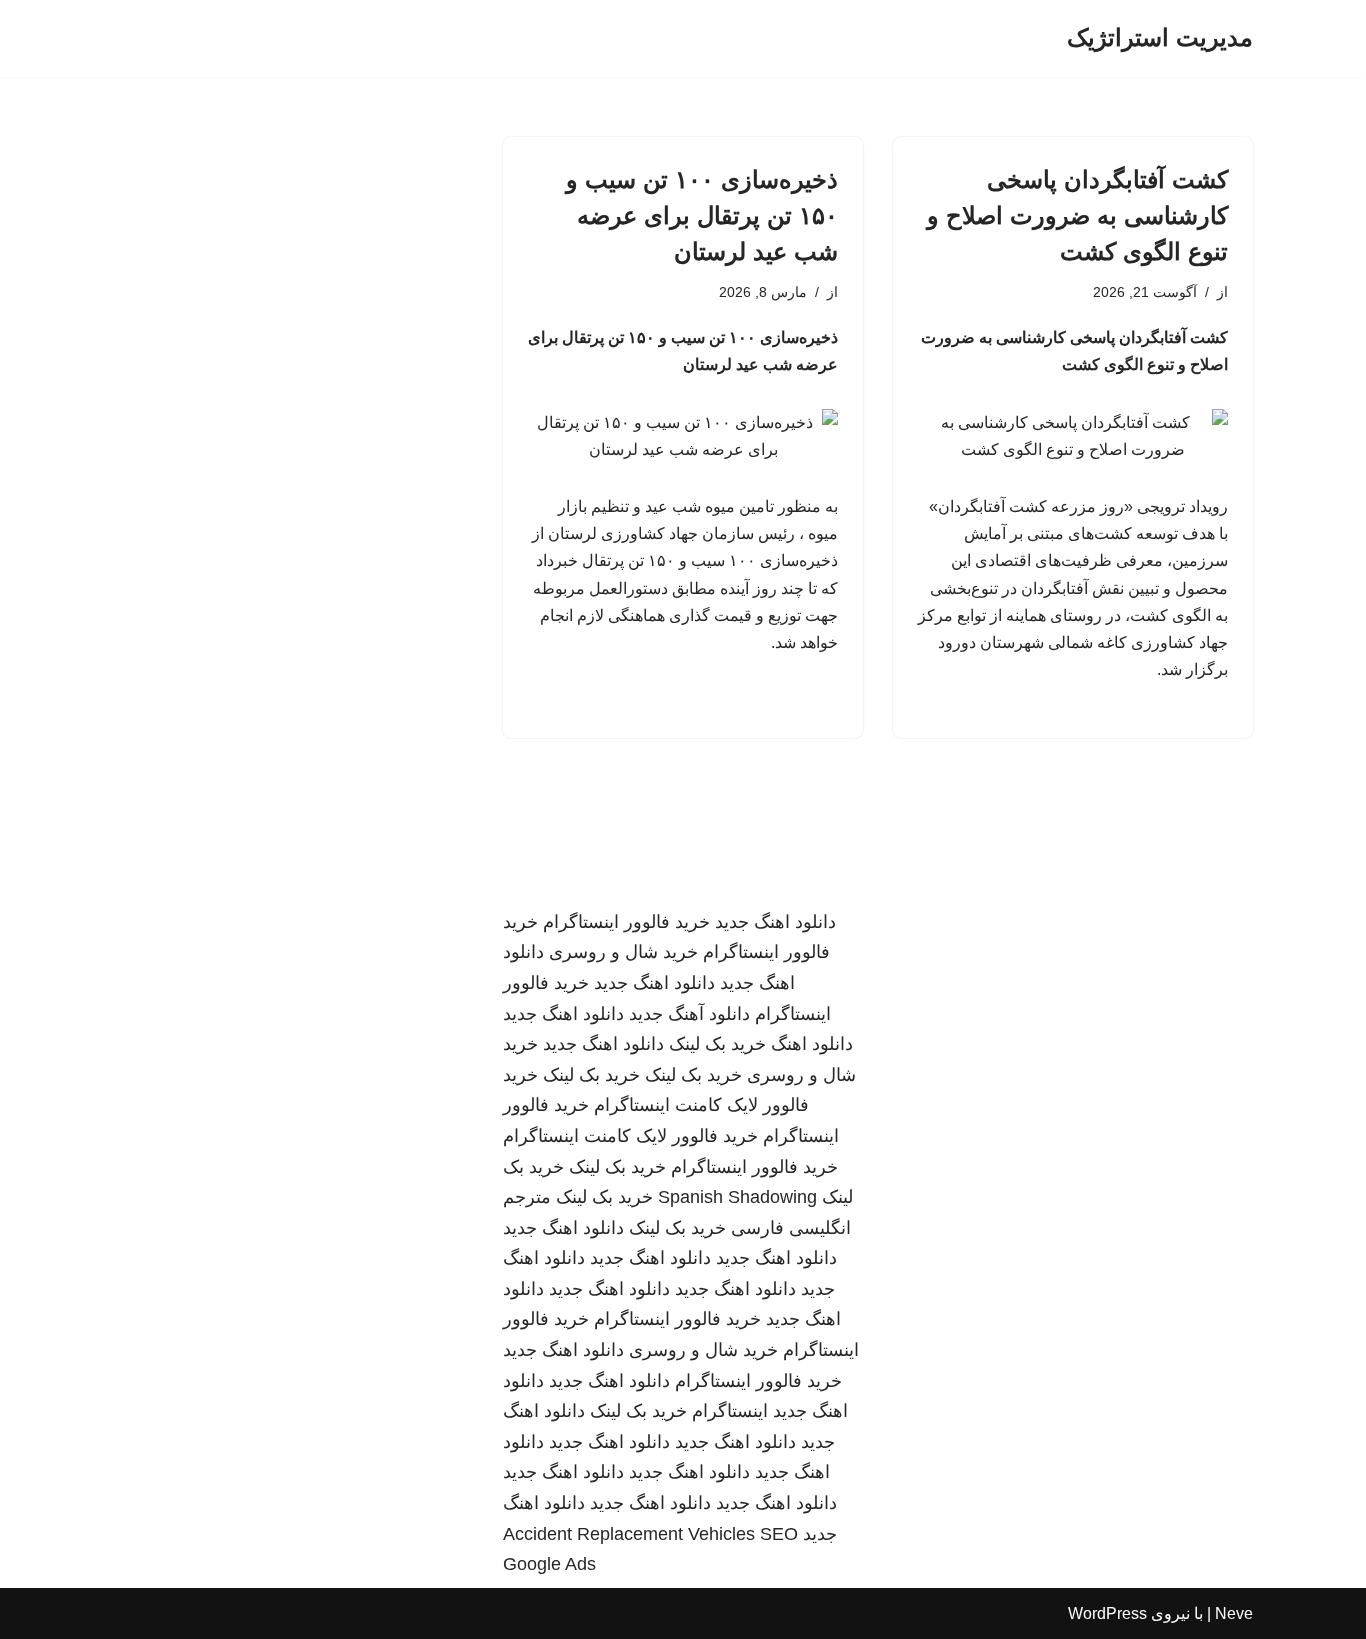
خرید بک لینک (717, 1044)
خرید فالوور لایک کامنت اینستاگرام (630, 1136)
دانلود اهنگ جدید (775, 922)
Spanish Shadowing (737, 1197)
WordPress (1107, 1613)
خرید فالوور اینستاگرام (626, 922)
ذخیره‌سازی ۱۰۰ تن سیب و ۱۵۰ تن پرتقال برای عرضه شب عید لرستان (702, 215)
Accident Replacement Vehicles (629, 1534)
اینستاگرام (730, 1411)
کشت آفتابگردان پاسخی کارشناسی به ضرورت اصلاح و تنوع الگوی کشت (1077, 215)
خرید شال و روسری (623, 952)
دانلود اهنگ (812, 1044)
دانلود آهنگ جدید (689, 1014)
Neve (1234, 1613)
